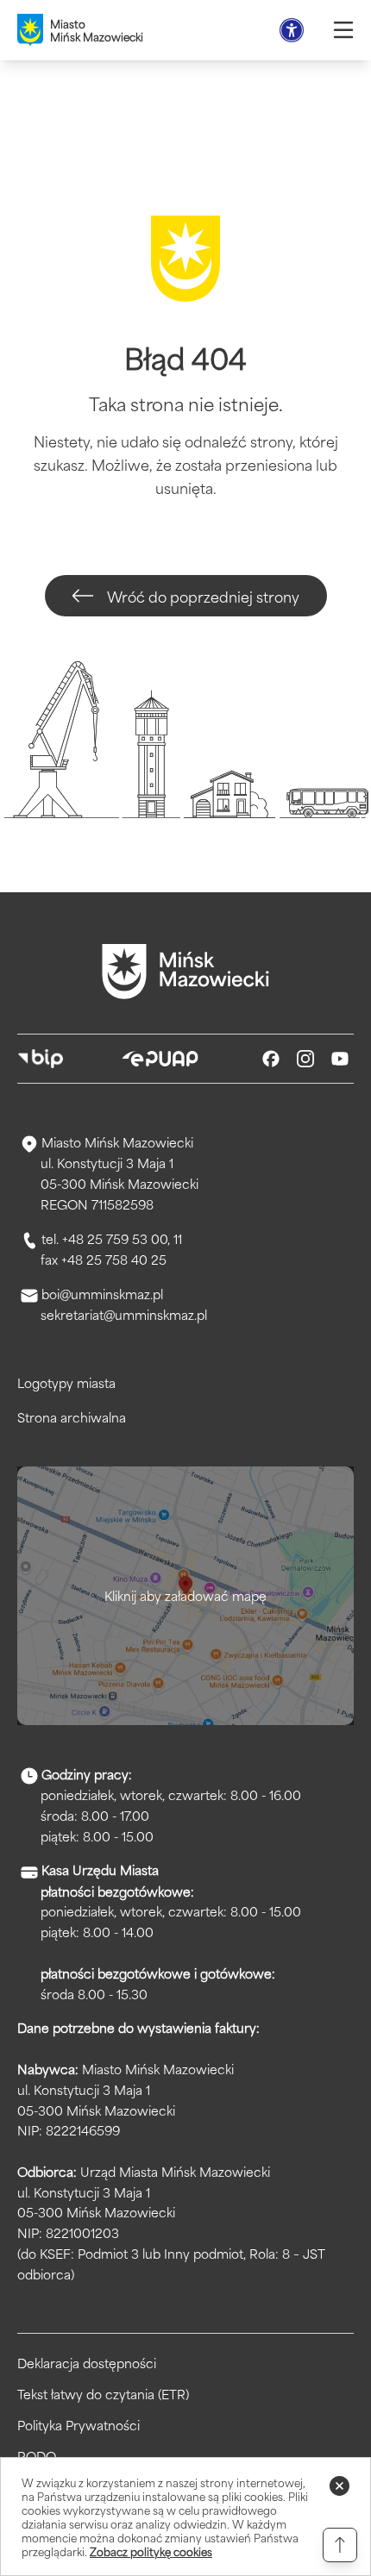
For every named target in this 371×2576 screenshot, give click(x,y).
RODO (37, 2456)
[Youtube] (340, 1059)
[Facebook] (271, 1059)
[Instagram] (305, 1059)
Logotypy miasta (66, 1382)
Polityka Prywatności (79, 2425)
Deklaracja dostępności (87, 2363)
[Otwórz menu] (343, 30)
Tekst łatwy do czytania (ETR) (103, 2394)
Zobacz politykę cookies (151, 2551)
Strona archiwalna (72, 1417)
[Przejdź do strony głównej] (185, 972)
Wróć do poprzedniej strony (203, 596)
